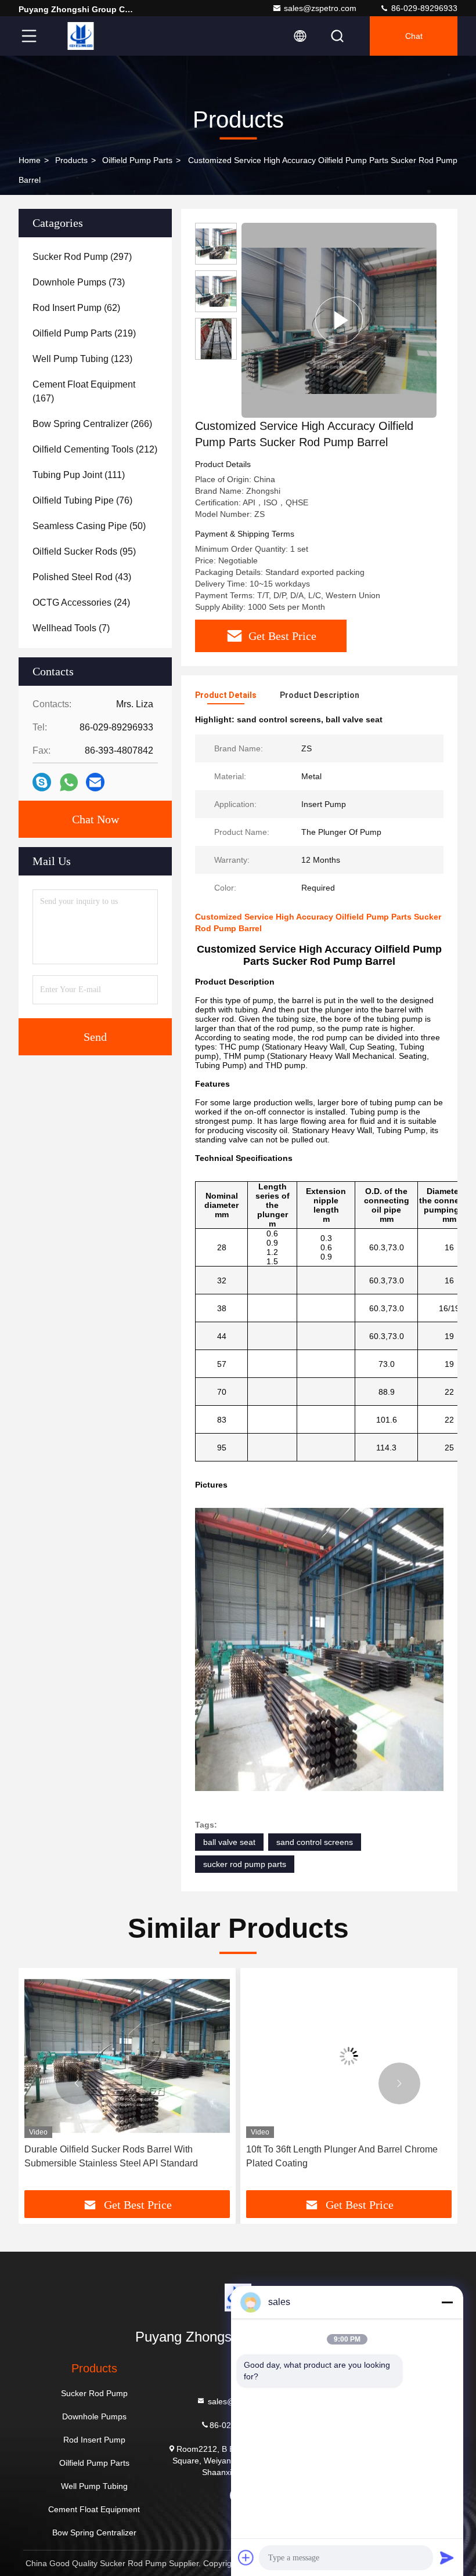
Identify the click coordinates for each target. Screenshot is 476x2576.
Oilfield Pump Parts (137, 160)
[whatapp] (69, 782)
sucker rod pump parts (245, 1864)
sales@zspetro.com (320, 8)
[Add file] (246, 2557)
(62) (76, 308)
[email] (95, 782)
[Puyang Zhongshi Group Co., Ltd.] (81, 36)
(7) (71, 628)
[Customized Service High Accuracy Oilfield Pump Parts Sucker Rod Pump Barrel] (339, 320)
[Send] (447, 2557)
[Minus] (447, 2302)
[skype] (42, 782)
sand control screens (315, 1842)
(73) (79, 282)
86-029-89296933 (423, 8)
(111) (79, 475)
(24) (81, 603)
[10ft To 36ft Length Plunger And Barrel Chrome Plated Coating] (300, 2056)
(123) (82, 359)
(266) (92, 424)
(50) (89, 526)
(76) (82, 500)
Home (30, 160)
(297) (82, 257)
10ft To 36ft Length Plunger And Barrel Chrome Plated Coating (293, 2156)
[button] (77, 2083)
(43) (82, 577)
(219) (84, 333)
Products (71, 160)
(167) (84, 391)
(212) (95, 449)
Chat (414, 36)
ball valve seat (229, 1842)
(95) (84, 551)
